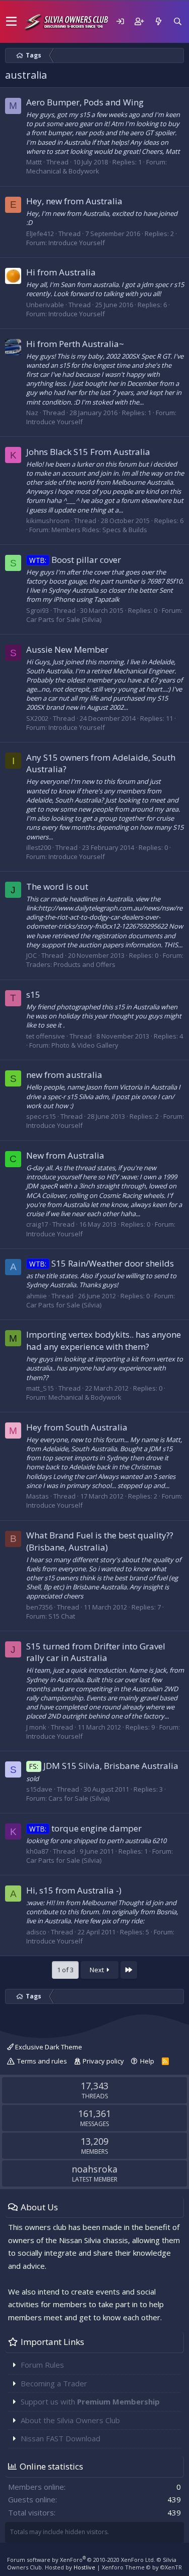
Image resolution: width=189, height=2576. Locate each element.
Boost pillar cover (75, 560)
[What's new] (158, 21)
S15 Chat (62, 1616)
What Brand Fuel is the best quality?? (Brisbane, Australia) (100, 1541)
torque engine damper (85, 1828)
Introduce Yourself (77, 243)
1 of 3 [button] (65, 1970)
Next (98, 1970)
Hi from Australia (61, 272)
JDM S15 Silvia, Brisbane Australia (104, 1766)
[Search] (177, 21)
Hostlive (84, 2567)
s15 (33, 994)
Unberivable (45, 305)
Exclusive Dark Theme (48, 2047)
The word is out (57, 886)
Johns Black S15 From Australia (88, 452)
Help (147, 2061)
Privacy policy (103, 2061)
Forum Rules (42, 2365)
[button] (11, 22)
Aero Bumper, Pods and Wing (85, 102)
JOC (31, 955)
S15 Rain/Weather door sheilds (102, 1263)
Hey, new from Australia (74, 201)
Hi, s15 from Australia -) (74, 1890)
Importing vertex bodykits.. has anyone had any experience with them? (104, 1340)
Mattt (34, 162)
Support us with (90, 2401)
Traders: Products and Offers (71, 964)
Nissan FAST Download (60, 2438)
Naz (32, 413)
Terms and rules (42, 2061)
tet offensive (46, 1036)
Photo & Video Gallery (85, 1045)
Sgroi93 (38, 610)
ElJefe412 (40, 234)
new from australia (64, 1075)
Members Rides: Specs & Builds (99, 530)
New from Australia (65, 1155)
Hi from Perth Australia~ (75, 344)
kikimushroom (48, 521)
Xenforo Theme (142, 2567)
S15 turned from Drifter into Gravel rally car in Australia (96, 1652)
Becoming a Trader (54, 2383)
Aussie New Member (67, 649)
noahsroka (94, 2169)
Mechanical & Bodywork (63, 171)
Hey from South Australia (77, 1427)
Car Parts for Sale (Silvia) (64, 619)
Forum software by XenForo (81, 2560)
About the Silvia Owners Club (70, 2420)
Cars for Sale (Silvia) (79, 1798)
